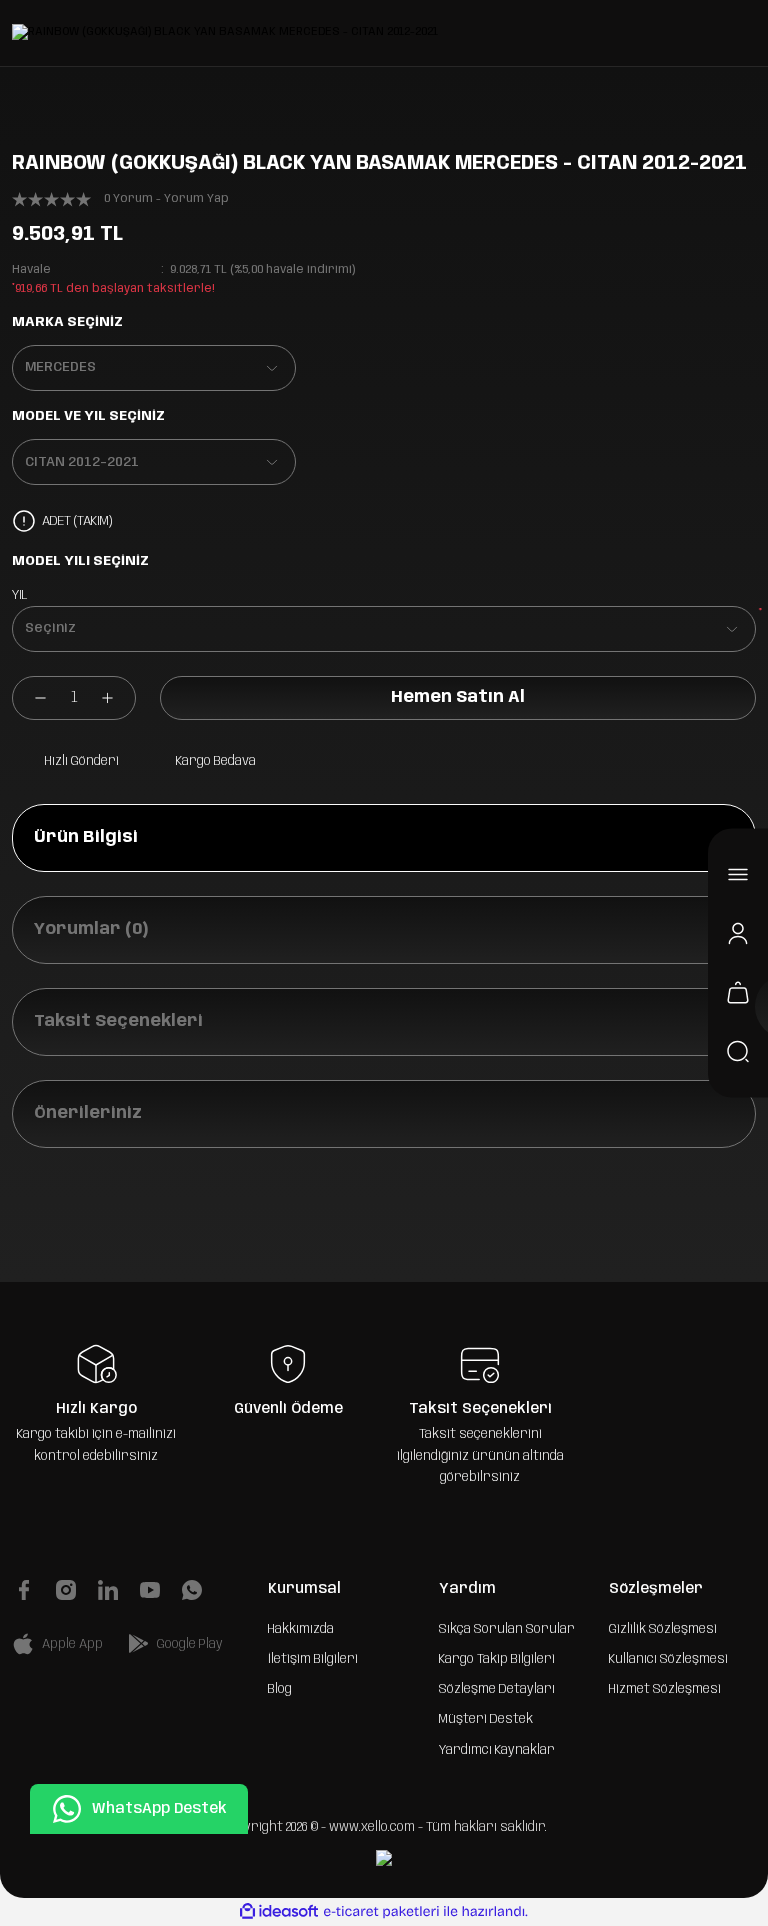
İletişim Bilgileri (313, 1659)
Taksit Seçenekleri (118, 1021)
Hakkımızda (301, 1629)
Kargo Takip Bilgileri (497, 1659)
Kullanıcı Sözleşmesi (668, 1659)
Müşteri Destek (486, 1719)
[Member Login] (738, 934)
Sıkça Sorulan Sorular (507, 1629)
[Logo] (225, 33)
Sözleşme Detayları (497, 1689)
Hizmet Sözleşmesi (665, 1689)
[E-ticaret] (381, 1911)
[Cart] (738, 993)
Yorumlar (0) (91, 929)
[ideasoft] (279, 1912)
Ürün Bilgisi (86, 837)
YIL (20, 595)
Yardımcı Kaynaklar (497, 1750)
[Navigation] (738, 875)
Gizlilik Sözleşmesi (663, 1629)
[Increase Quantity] (118, 698)
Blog (280, 1689)
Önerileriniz (88, 1113)
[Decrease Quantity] (30, 698)
